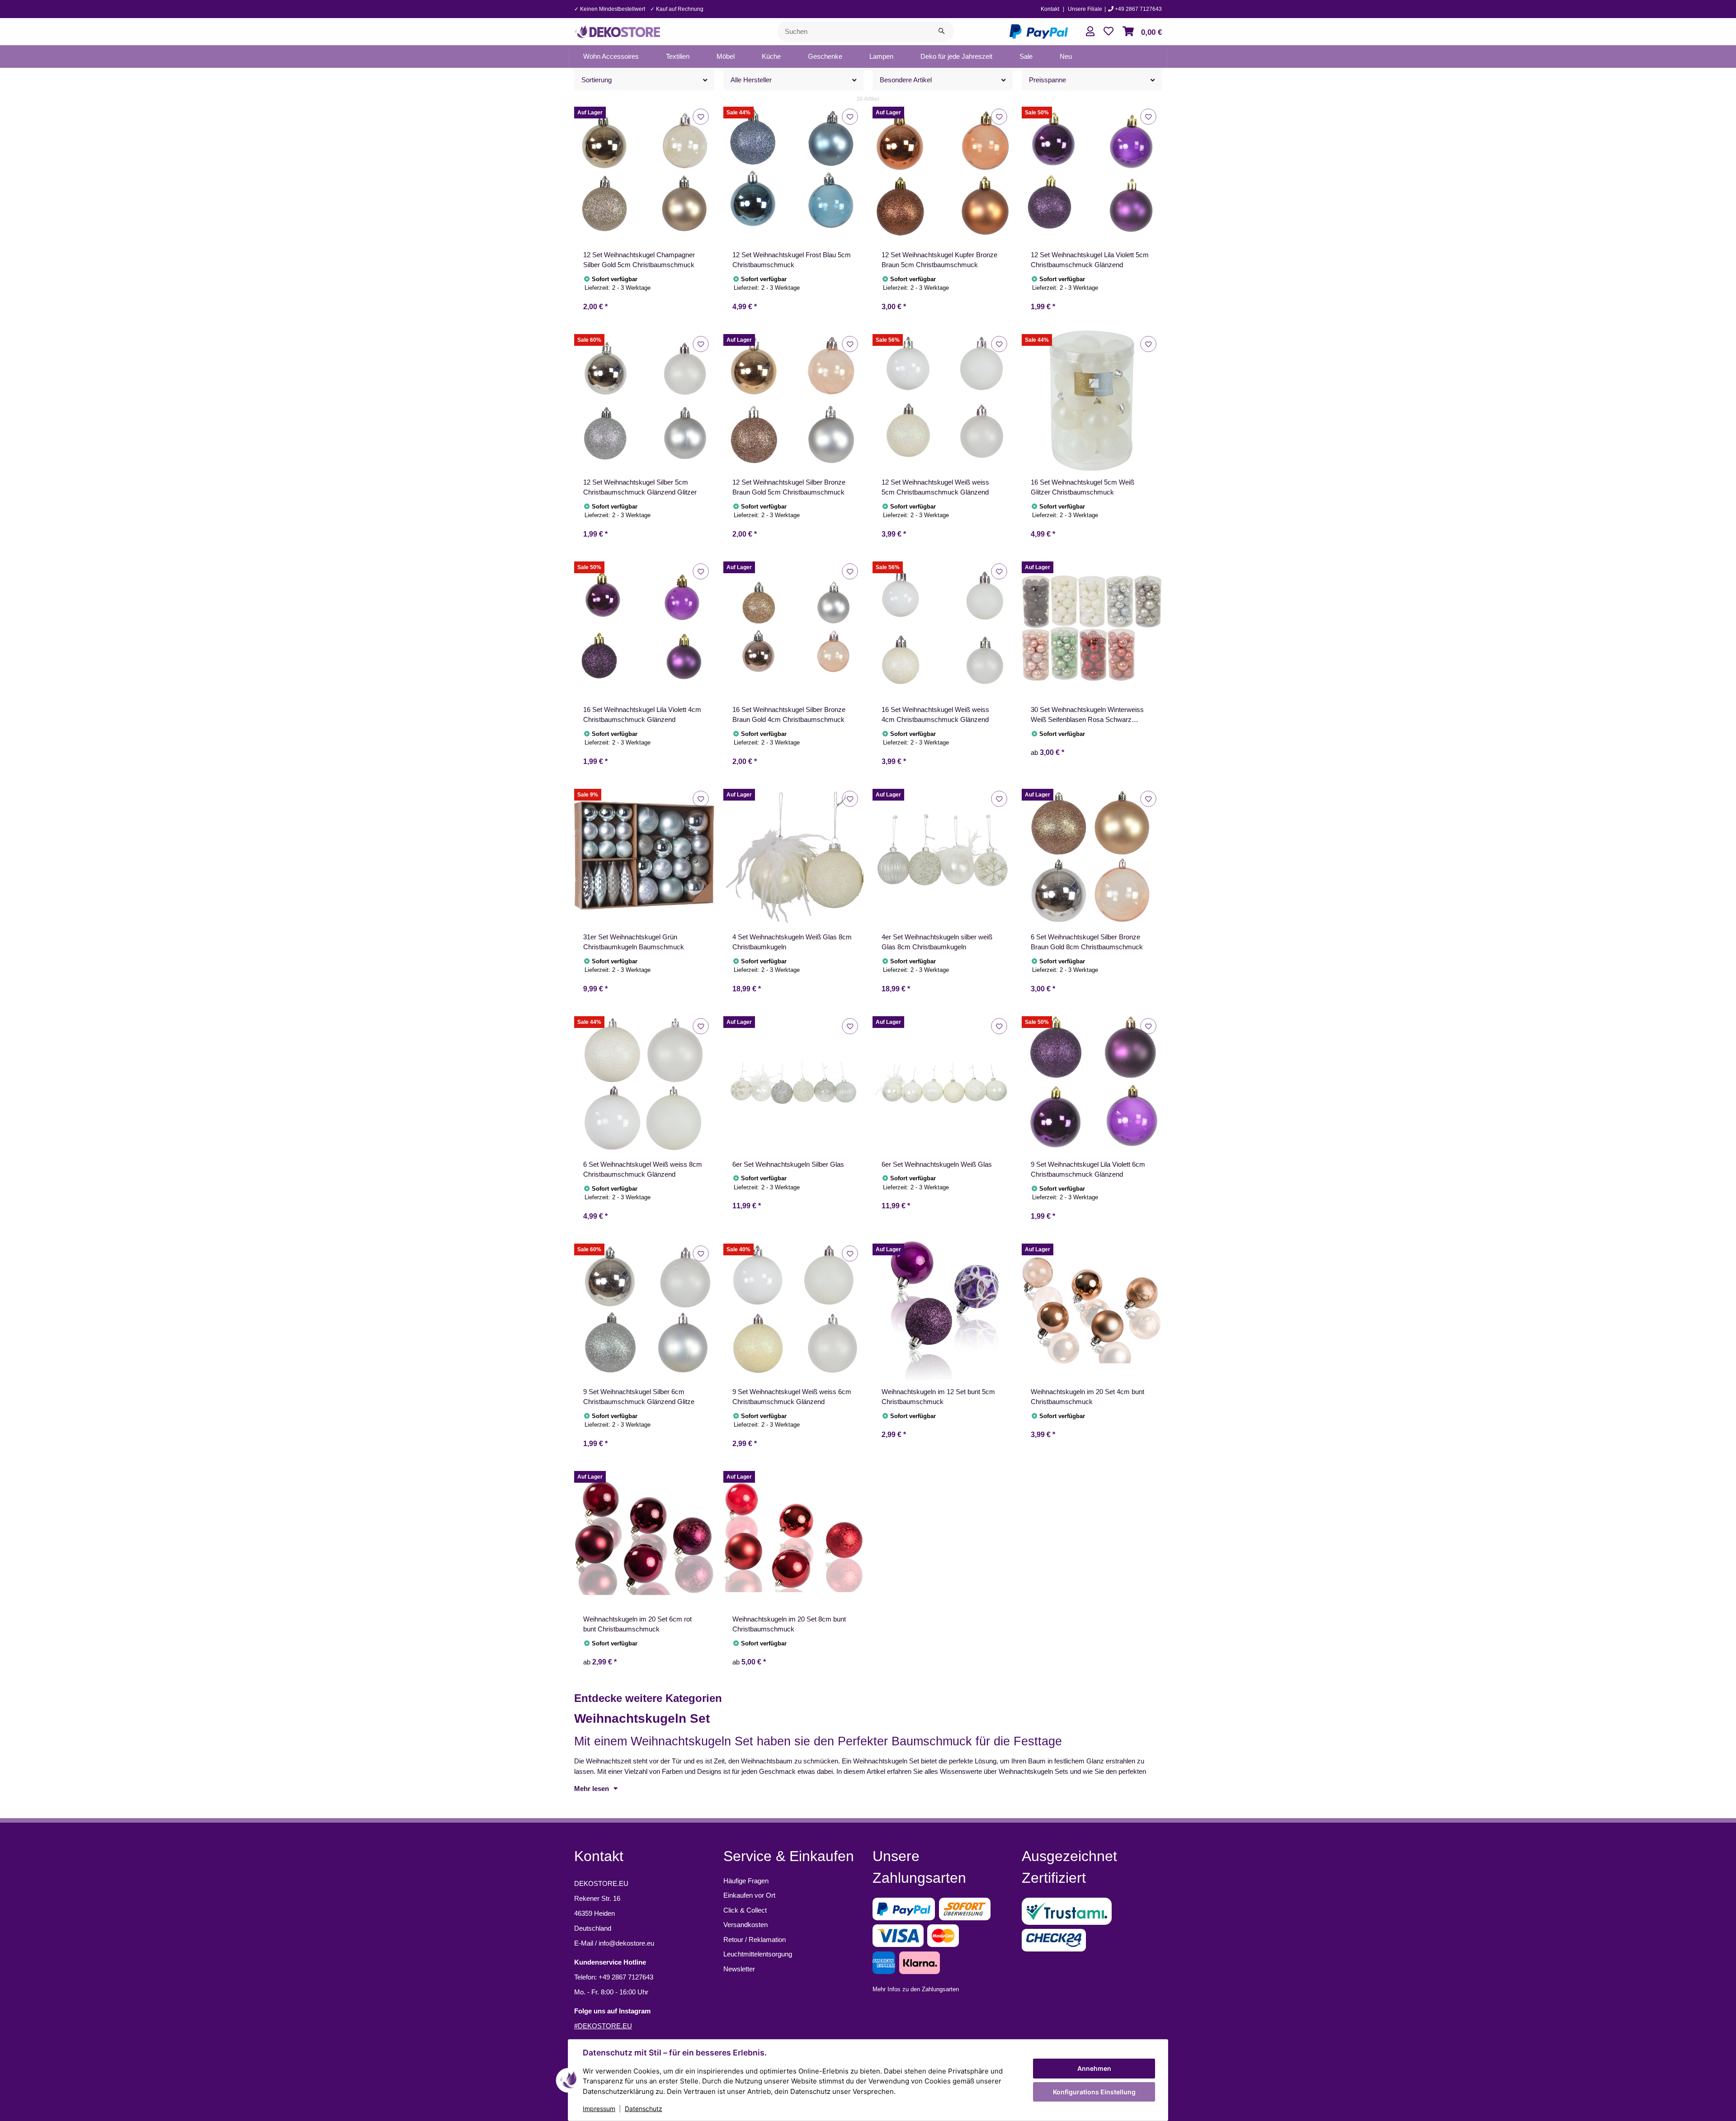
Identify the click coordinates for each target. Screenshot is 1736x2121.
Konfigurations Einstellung (1094, 2092)
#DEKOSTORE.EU (603, 2026)
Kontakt (1050, 9)
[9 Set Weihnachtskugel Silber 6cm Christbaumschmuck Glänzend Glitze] (644, 1310)
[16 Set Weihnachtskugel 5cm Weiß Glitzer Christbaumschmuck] (1092, 401)
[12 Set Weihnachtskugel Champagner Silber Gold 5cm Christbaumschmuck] (644, 173)
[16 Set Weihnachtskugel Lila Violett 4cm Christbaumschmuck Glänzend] (644, 628)
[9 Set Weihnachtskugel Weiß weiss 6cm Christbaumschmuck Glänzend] (793, 1310)
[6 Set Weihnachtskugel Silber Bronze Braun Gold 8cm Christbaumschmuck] (1092, 855)
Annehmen (1094, 2068)
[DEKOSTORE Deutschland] (617, 31)
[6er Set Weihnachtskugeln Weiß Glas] (943, 1083)
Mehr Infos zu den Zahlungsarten (916, 1989)
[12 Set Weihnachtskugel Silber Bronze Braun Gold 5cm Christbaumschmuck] (793, 401)
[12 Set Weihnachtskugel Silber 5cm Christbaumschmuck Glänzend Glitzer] (644, 401)
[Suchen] (941, 31)
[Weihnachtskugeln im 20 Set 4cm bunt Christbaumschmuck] (1092, 1310)
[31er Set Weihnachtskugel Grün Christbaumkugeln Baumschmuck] (644, 855)
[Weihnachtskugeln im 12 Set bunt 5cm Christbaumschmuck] (943, 1310)
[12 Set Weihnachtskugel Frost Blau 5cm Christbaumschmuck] (793, 173)
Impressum (599, 2109)
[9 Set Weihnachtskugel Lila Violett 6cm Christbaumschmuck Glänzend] (1092, 1083)
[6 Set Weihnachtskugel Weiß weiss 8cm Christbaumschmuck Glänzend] (644, 1083)
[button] (1090, 31)
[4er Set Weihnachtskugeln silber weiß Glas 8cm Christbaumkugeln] (943, 855)
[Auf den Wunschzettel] (701, 116)
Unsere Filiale (1085, 9)
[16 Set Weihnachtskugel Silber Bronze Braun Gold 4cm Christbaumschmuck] (793, 628)
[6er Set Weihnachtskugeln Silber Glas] (793, 1083)
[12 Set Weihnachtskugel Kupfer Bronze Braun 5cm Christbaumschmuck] (943, 173)
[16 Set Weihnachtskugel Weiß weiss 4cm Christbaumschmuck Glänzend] (943, 628)
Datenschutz (644, 2109)
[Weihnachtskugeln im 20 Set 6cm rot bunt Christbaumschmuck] (644, 1537)
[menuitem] (611, 57)
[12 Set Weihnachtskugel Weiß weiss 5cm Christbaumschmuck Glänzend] (943, 401)
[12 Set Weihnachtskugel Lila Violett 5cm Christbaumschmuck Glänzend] (1092, 173)
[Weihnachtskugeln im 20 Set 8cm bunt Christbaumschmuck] (793, 1537)
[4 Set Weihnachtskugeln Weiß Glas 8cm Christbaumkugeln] (793, 855)
